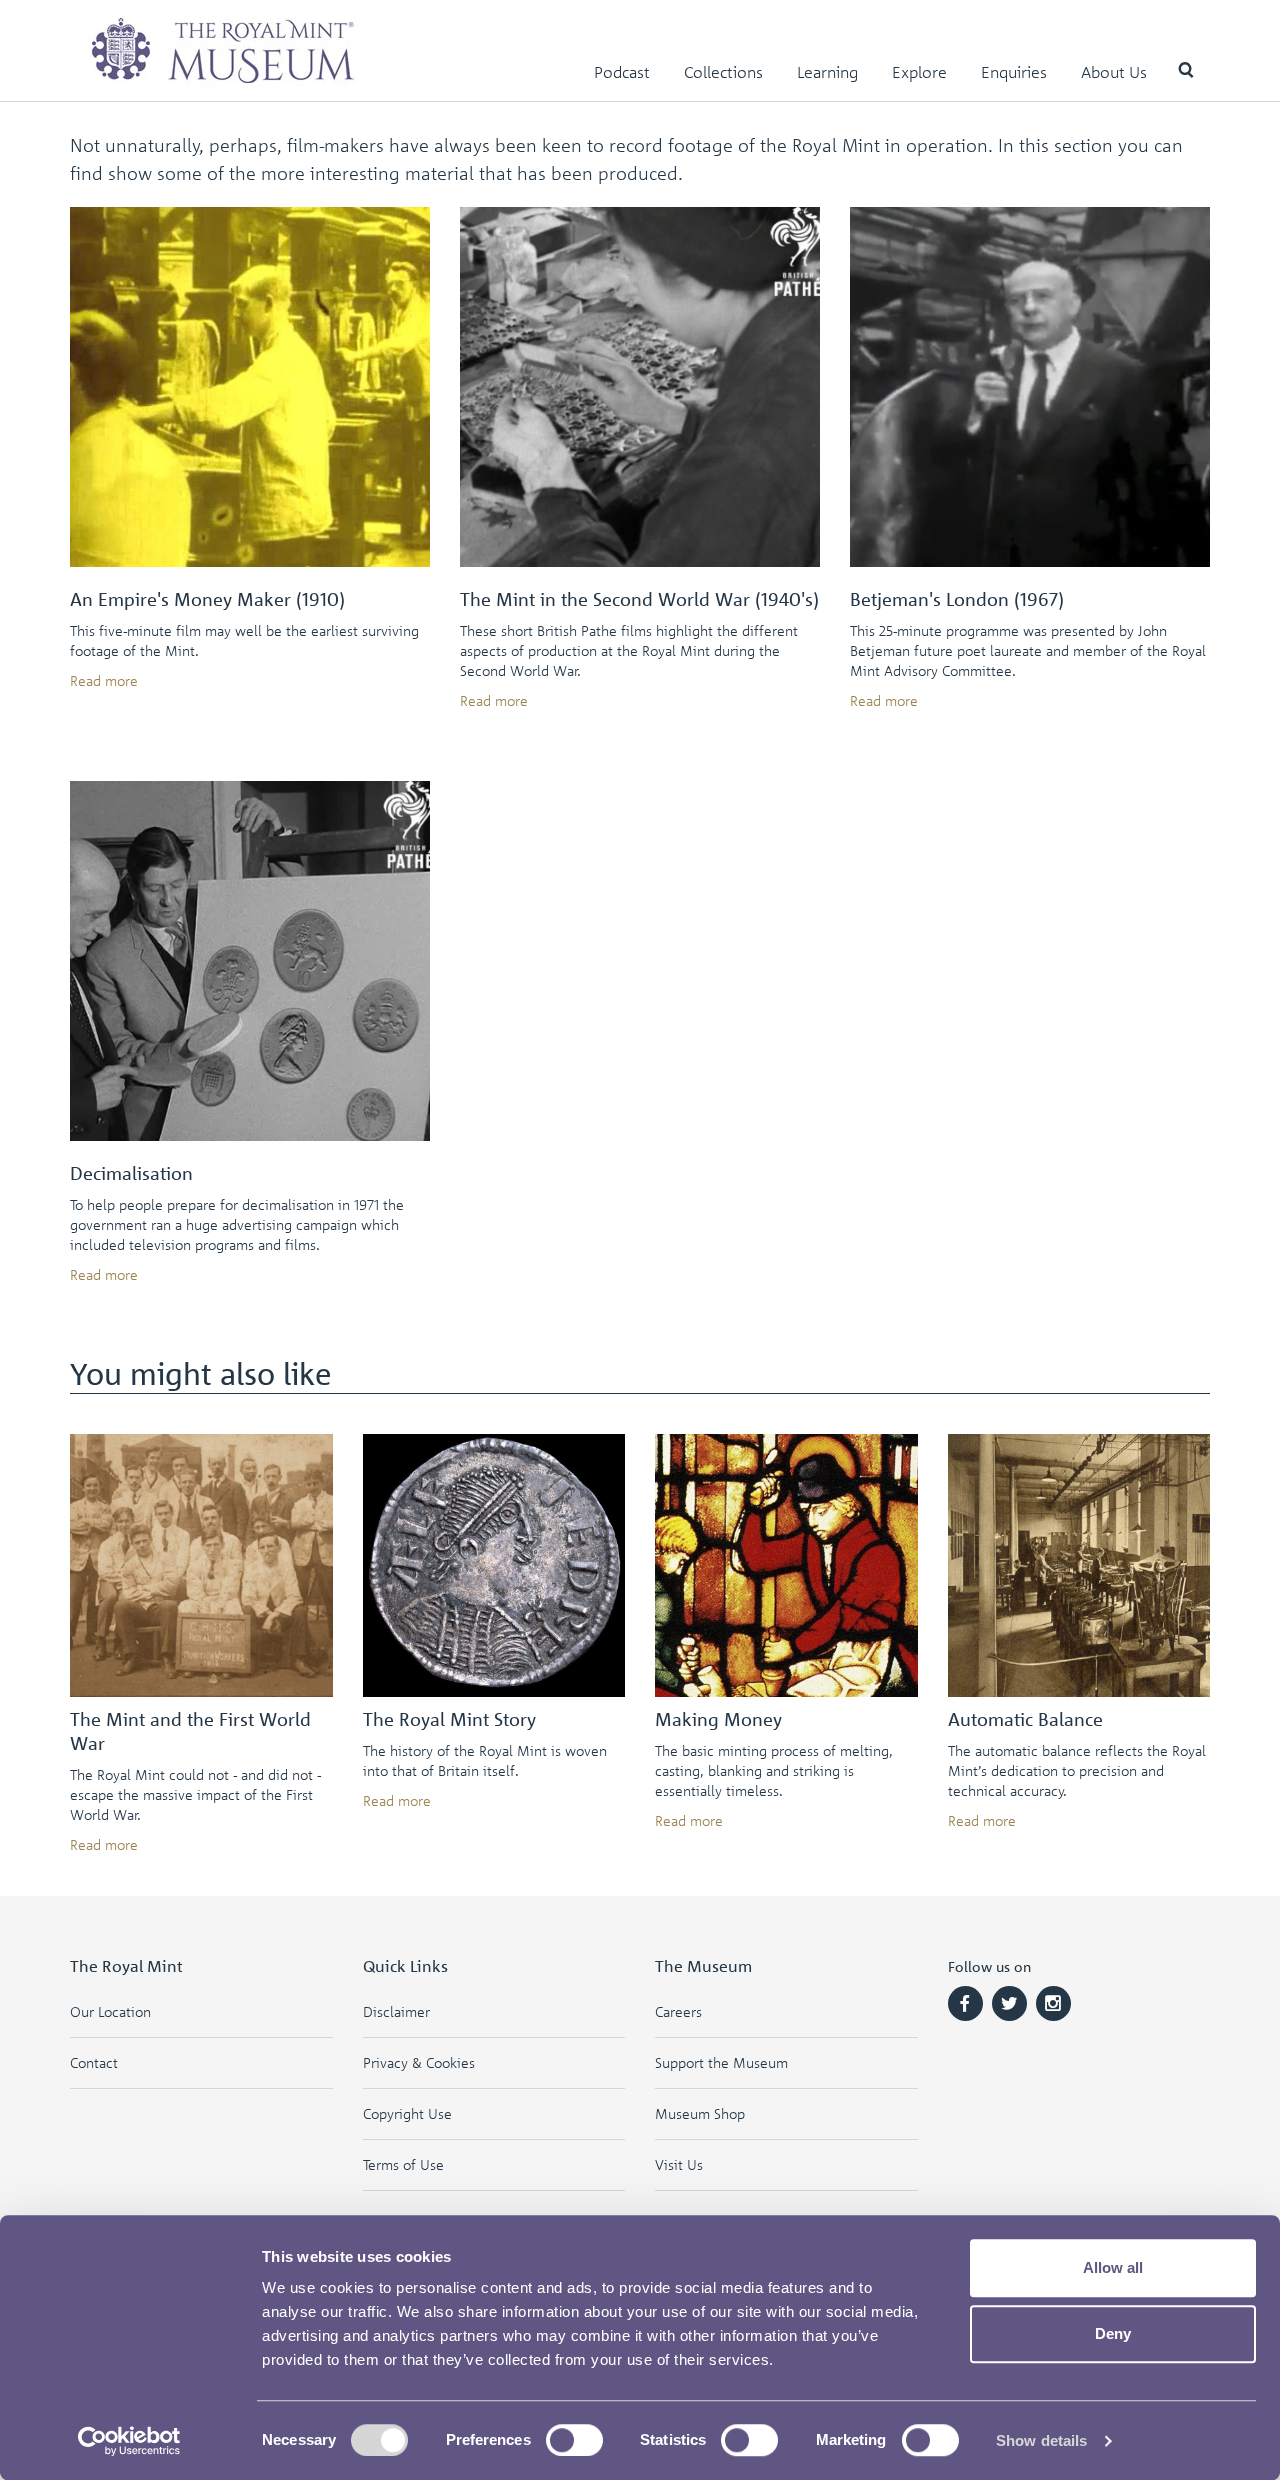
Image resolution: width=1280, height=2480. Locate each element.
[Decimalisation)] (250, 961)
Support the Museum (721, 2062)
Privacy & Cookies (419, 2062)
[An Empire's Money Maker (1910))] (250, 387)
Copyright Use (407, 2113)
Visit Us (679, 2164)
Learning (827, 72)
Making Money (718, 1719)
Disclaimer (396, 2011)
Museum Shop (700, 2113)
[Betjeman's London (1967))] (1030, 387)
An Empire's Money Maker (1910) (207, 599)
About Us (1114, 72)
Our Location (110, 2011)
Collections (723, 72)
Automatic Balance (1025, 1719)
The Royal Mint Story (449, 1719)
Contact (94, 2062)
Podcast (622, 72)
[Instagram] (1053, 2003)
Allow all (1113, 2267)
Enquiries (1014, 72)
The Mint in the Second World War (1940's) (639, 599)
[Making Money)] (786, 1565)
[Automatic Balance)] (1079, 1565)
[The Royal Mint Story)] (494, 1565)
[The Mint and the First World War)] (201, 1565)
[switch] (574, 2440)
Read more (104, 680)
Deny (1113, 2333)
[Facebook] (965, 2003)
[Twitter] (1009, 2003)
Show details (1041, 2440)
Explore (919, 72)
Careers (678, 2011)
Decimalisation (131, 1173)
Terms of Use (403, 2164)
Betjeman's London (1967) (957, 599)
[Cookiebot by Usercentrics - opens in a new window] (129, 2441)
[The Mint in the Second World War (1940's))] (640, 387)
